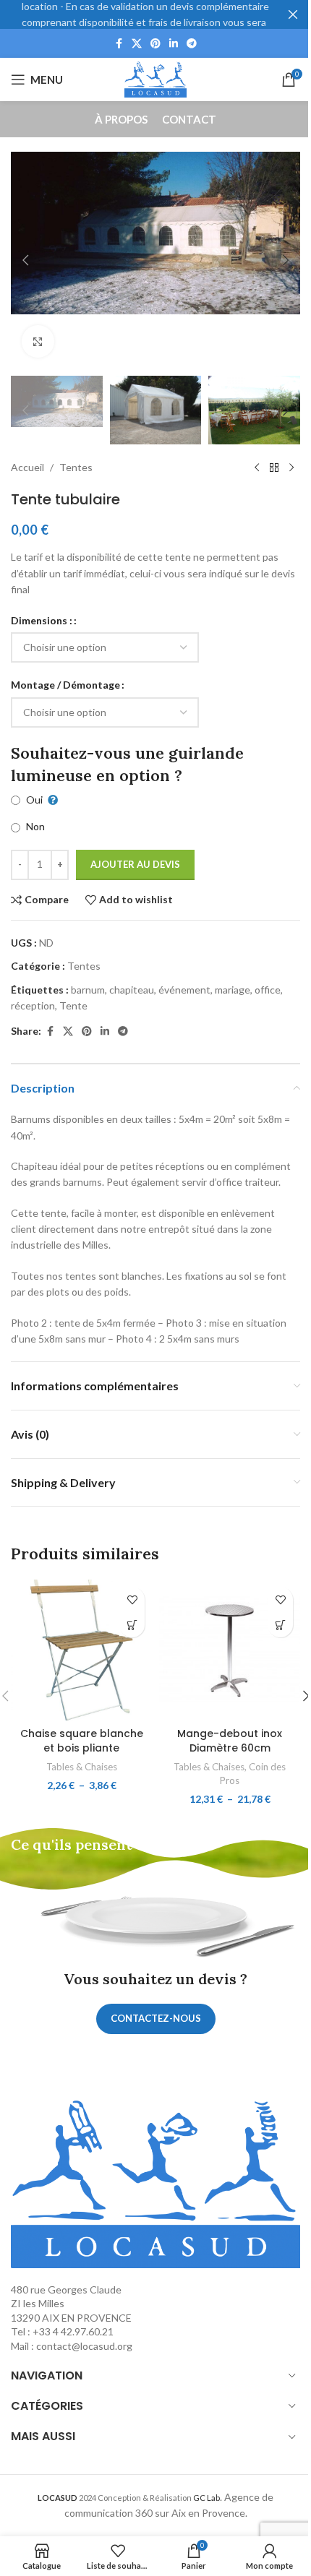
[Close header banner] (293, 14)
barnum (88, 990)
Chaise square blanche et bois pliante (82, 1741)
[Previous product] (257, 468)
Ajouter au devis (135, 864)
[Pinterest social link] (155, 44)
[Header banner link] (155, 14)
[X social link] (137, 44)
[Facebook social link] (119, 44)
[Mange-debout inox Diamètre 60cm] (230, 1650)
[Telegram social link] (192, 44)
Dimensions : (42, 620)
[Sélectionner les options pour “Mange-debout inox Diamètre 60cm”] (280, 1625)
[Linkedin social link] (174, 44)
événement (184, 990)
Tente (73, 1005)
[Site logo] (155, 78)
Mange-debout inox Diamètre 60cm (230, 1741)
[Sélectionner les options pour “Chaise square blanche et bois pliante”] (132, 1625)
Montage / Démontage (65, 685)
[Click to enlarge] (38, 341)
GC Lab (206, 2498)
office (268, 990)
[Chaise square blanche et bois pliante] (81, 1650)
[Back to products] (274, 468)
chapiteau (132, 990)
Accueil (27, 467)
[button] (25, 260)
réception (33, 1005)
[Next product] (291, 468)
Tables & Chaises (82, 1767)
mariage (233, 990)
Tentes (76, 467)
